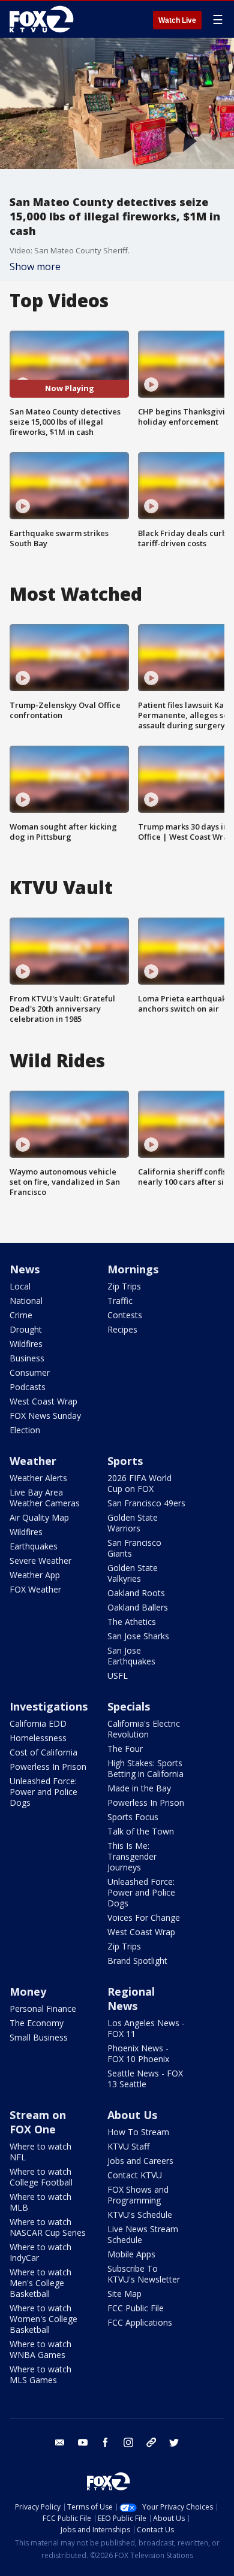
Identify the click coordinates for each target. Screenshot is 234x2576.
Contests (125, 1315)
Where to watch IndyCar (40, 2252)
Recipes (122, 1329)
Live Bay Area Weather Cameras (45, 1498)
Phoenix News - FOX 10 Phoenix (138, 2053)
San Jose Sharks (138, 1636)
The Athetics (132, 1622)
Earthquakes (34, 1546)
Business (27, 1358)
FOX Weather (35, 1589)
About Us (132, 2115)
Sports (125, 1461)
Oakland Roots (136, 1593)
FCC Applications (140, 2322)
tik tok (151, 2442)
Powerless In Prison (48, 1767)
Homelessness (38, 1738)
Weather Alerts (38, 1478)
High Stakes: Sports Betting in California (145, 1768)
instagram (128, 2442)
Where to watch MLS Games (40, 2374)
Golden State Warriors (133, 1523)
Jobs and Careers (140, 2161)
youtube (83, 2442)
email (60, 2442)
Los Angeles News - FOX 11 (146, 2028)
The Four (125, 1749)
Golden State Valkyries (133, 1573)
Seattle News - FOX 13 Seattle (145, 2079)
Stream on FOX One (38, 2122)
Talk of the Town (141, 1831)
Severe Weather (40, 1561)
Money (28, 1991)
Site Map (124, 2294)
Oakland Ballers (138, 1607)
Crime (21, 1315)
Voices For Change (144, 1917)
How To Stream (138, 2132)
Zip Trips (124, 1286)
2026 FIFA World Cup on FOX (139, 1483)
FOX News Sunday (45, 1416)
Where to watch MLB (40, 2202)
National (26, 1301)
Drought (26, 1329)
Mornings (133, 1269)
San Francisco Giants (134, 1548)
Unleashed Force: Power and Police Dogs (43, 1792)
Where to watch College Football (41, 2177)
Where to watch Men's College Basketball (40, 2283)
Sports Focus (133, 1817)
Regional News (131, 1999)
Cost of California (43, 1752)
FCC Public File (136, 2308)
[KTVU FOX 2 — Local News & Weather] (44, 19)
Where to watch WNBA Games (40, 2349)
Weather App (35, 1575)
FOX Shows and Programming (138, 2195)
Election (25, 1430)
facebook (106, 2442)
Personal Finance (43, 2009)
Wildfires (26, 1344)
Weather (33, 1461)
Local (20, 1286)
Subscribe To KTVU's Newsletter (144, 2274)
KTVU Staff (128, 2146)
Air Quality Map (39, 1517)
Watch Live (177, 20)
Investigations (49, 1706)
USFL (118, 1676)
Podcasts (28, 1387)
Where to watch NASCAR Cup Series (48, 2227)
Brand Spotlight (137, 1961)
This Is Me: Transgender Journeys (132, 1856)
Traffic (120, 1301)
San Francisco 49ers (146, 1503)
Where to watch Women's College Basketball (43, 2319)
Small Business (39, 2037)
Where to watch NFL (40, 2152)
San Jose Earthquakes (131, 1656)
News (25, 1269)
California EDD (38, 1723)
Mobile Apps (131, 2254)
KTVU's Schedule (140, 2215)
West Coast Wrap (43, 1401)
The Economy (37, 2023)
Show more (35, 267)
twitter (174, 2442)
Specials (129, 1706)
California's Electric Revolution (144, 1729)
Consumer (30, 1372)
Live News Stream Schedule (143, 2234)
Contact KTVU (135, 2175)
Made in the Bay (139, 1788)
